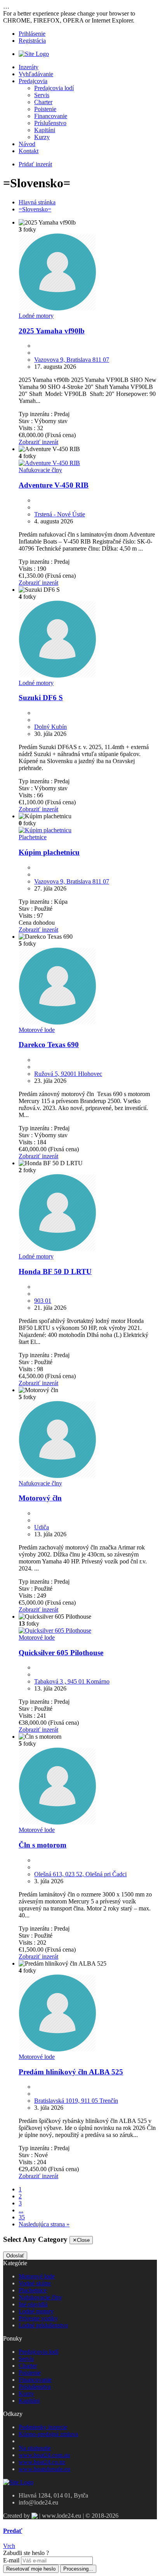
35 (22, 2217)
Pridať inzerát (35, 164)
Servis (42, 95)
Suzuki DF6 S (41, 698)
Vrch (9, 2546)
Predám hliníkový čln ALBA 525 (71, 2072)
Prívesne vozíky (38, 2318)
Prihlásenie (32, 34)
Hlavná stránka (37, 202)
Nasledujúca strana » (44, 2224)
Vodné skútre (35, 2283)
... (21, 2210)
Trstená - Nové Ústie (60, 514)
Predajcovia (33, 81)
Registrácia (32, 41)
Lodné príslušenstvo (43, 2325)
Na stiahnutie (35, 2448)
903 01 (43, 1301)
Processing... (78, 2569)
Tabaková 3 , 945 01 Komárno (72, 1681)
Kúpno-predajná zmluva (48, 2434)
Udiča (42, 1527)
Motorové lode (37, 1030)
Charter (43, 102)
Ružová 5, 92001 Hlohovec (68, 1074)
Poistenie (45, 109)
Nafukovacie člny (40, 470)
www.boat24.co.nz (42, 2462)
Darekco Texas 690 (49, 1045)
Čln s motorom (43, 1845)
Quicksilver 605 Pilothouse (61, 1653)
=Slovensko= (35, 209)
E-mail (11, 2560)
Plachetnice (33, 837)
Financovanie (51, 116)
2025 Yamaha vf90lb (52, 331)
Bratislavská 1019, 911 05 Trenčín (76, 2101)
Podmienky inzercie (43, 2427)
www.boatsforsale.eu (44, 2469)
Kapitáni (45, 130)
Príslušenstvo (50, 123)
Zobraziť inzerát (38, 442)
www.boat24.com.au (44, 2455)
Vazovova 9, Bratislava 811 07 (72, 360)
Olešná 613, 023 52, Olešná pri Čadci (80, 1874)
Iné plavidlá (33, 2304)
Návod (27, 144)
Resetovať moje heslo (31, 2569)
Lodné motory (36, 316)
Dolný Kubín (50, 727)
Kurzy (42, 137)
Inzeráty (29, 67)
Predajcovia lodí (54, 88)
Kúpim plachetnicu (49, 852)
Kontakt (29, 151)
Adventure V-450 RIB (54, 485)
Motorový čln (40, 1498)
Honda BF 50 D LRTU (55, 1271)
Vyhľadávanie (36, 74)
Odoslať (15, 2256)
